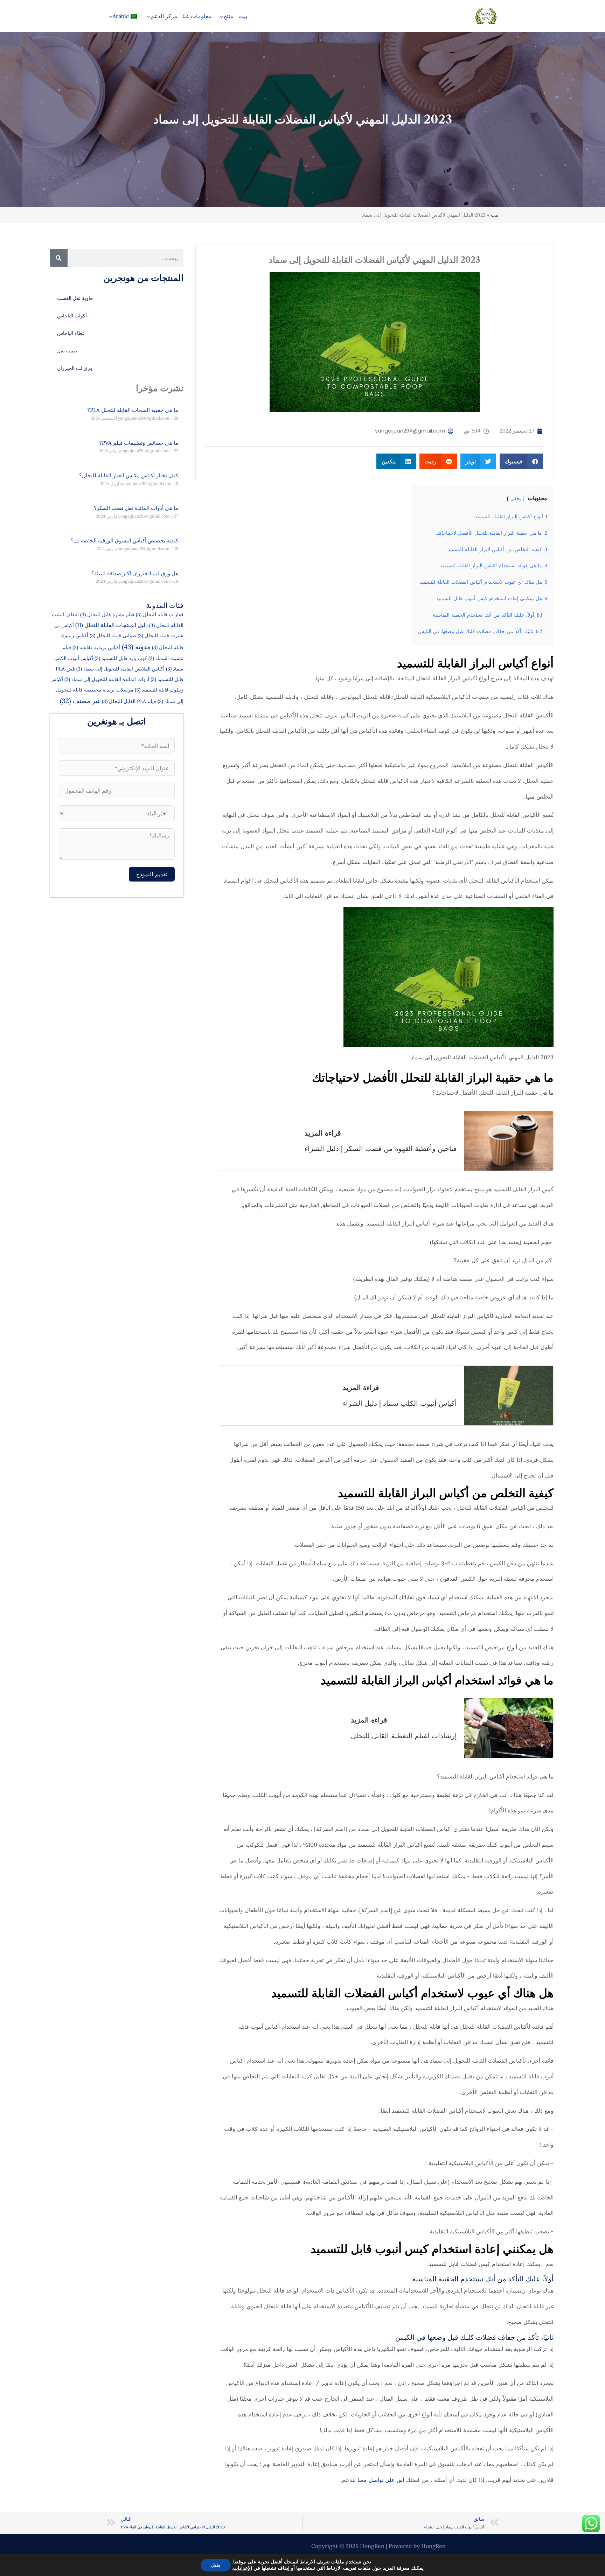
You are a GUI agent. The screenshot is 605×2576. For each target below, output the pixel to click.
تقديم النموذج (152, 874)
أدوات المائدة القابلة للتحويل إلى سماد (107, 679)
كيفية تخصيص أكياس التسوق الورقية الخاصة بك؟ (124, 541)
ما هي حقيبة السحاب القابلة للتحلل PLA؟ (133, 410)
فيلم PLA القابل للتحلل (129, 701)
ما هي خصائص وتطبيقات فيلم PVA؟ (139, 443)
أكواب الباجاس (72, 316)
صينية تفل (67, 351)
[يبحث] (59, 258)
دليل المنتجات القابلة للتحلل (112, 625)
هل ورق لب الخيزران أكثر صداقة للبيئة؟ (135, 573)
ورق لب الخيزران (75, 368)
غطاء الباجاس (71, 333)
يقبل (216, 2565)
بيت (495, 215)
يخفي (516, 499)
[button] (220, 16)
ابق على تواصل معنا (382, 2480)
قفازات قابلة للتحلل (160, 615)
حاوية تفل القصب (75, 298)
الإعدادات (243, 2568)
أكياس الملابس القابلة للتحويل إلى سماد (120, 669)
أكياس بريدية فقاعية (96, 647)
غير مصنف (80, 701)
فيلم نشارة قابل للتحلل (107, 615)
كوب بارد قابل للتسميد (121, 658)
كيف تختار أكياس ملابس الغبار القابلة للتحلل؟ (129, 475)
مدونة (136, 647)
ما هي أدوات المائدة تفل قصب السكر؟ (136, 508)
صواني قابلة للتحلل (113, 636)
